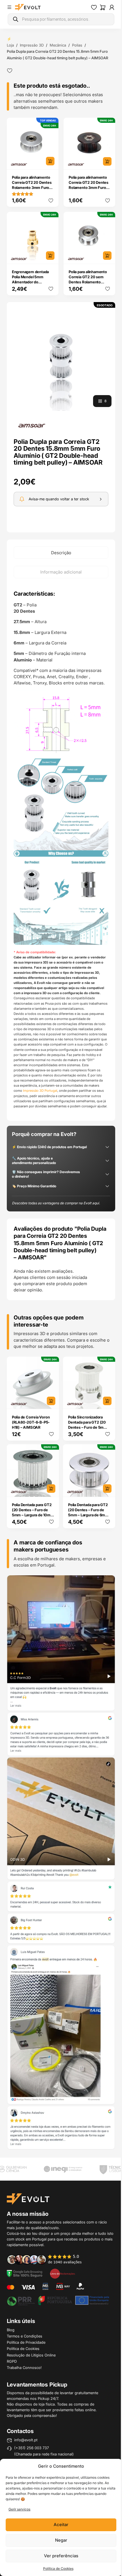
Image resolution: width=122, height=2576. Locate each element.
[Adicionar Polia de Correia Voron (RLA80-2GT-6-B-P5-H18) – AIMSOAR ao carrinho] (51, 1401)
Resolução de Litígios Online (31, 2355)
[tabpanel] (61, 849)
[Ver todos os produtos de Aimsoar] (32, 425)
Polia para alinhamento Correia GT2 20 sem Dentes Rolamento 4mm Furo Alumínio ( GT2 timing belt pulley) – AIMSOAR (88, 284)
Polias (77, 45)
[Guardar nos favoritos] (10, 71)
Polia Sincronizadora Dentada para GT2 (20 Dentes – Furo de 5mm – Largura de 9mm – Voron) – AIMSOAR (89, 1427)
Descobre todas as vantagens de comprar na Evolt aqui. (56, 1203)
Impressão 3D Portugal (40, 1091)
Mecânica (58, 45)
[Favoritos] (94, 7)
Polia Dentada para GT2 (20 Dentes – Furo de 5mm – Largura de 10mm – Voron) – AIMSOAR (33, 1512)
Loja (10, 45)
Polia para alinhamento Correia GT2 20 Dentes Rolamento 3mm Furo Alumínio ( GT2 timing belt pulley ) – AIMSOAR (32, 187)
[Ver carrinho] (103, 7)
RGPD (12, 2361)
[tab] (61, 553)
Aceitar (61, 2525)
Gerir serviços (19, 2509)
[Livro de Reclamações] (62, 2273)
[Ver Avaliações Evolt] (61, 1863)
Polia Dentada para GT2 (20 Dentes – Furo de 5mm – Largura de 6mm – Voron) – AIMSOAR (88, 1512)
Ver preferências (61, 2556)
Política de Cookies (58, 2568)
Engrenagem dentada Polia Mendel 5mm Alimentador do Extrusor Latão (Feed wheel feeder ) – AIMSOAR (30, 284)
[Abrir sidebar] (9, 7)
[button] (61, 356)
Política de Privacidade (26, 2342)
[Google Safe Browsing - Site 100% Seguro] (25, 2273)
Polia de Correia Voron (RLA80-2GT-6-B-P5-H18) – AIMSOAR (31, 1422)
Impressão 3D (32, 45)
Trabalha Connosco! (24, 2368)
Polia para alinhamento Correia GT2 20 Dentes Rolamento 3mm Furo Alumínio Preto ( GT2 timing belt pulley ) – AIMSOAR (89, 190)
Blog (11, 2330)
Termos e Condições (25, 2336)
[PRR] (58, 2300)
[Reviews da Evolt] (48, 2259)
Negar (61, 2540)
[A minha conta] (112, 7)
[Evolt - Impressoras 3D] (28, 7)
